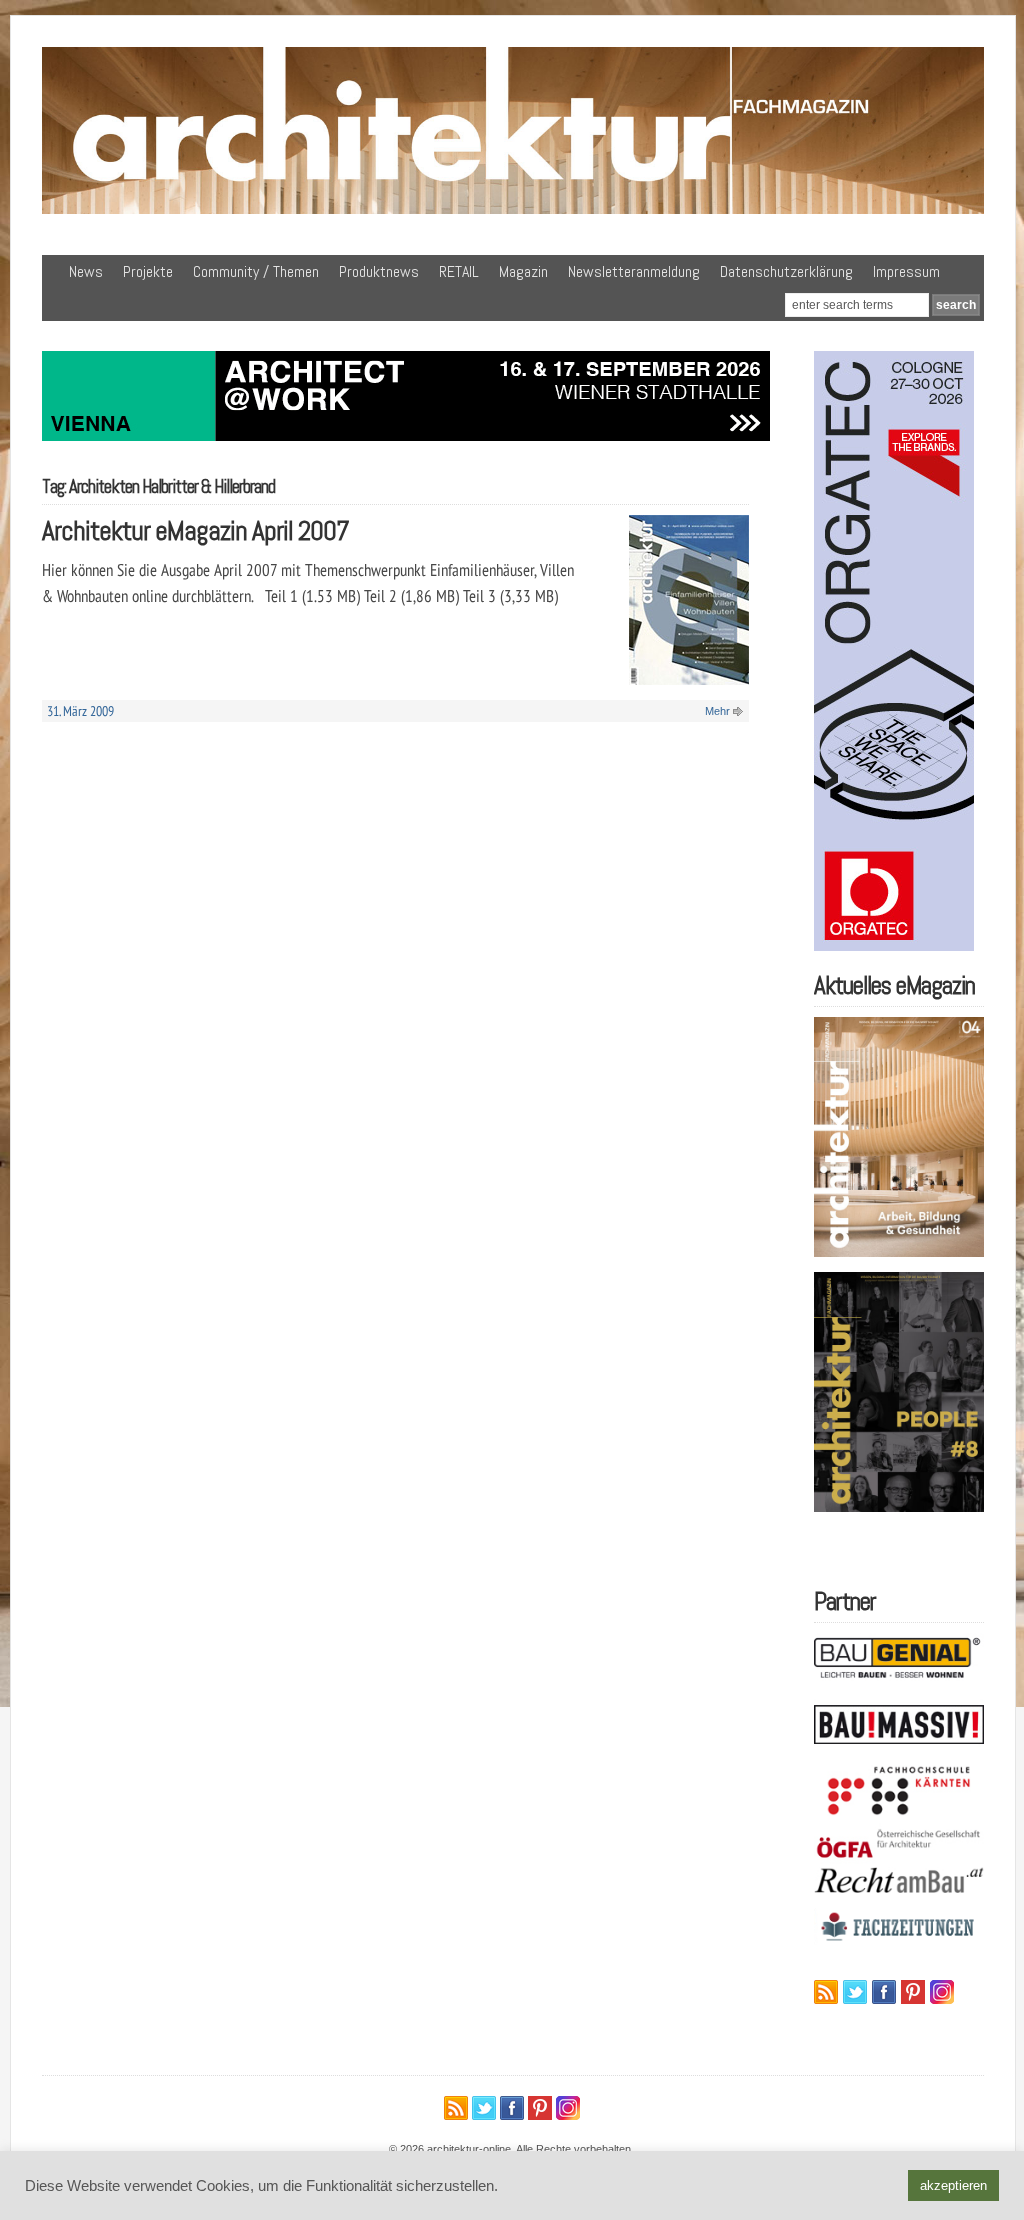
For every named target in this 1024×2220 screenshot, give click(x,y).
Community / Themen (256, 271)
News (86, 271)
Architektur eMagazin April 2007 (195, 530)
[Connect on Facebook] (884, 1992)
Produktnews (379, 271)
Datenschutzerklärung (786, 271)
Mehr (717, 711)
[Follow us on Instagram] (942, 1992)
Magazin (523, 271)
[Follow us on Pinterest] (913, 1992)
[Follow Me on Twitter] (855, 1992)
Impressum (906, 271)
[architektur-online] (513, 210)
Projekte (148, 271)
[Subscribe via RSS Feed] (826, 1992)
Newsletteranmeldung (634, 271)
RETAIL (459, 271)
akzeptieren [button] (953, 2185)
